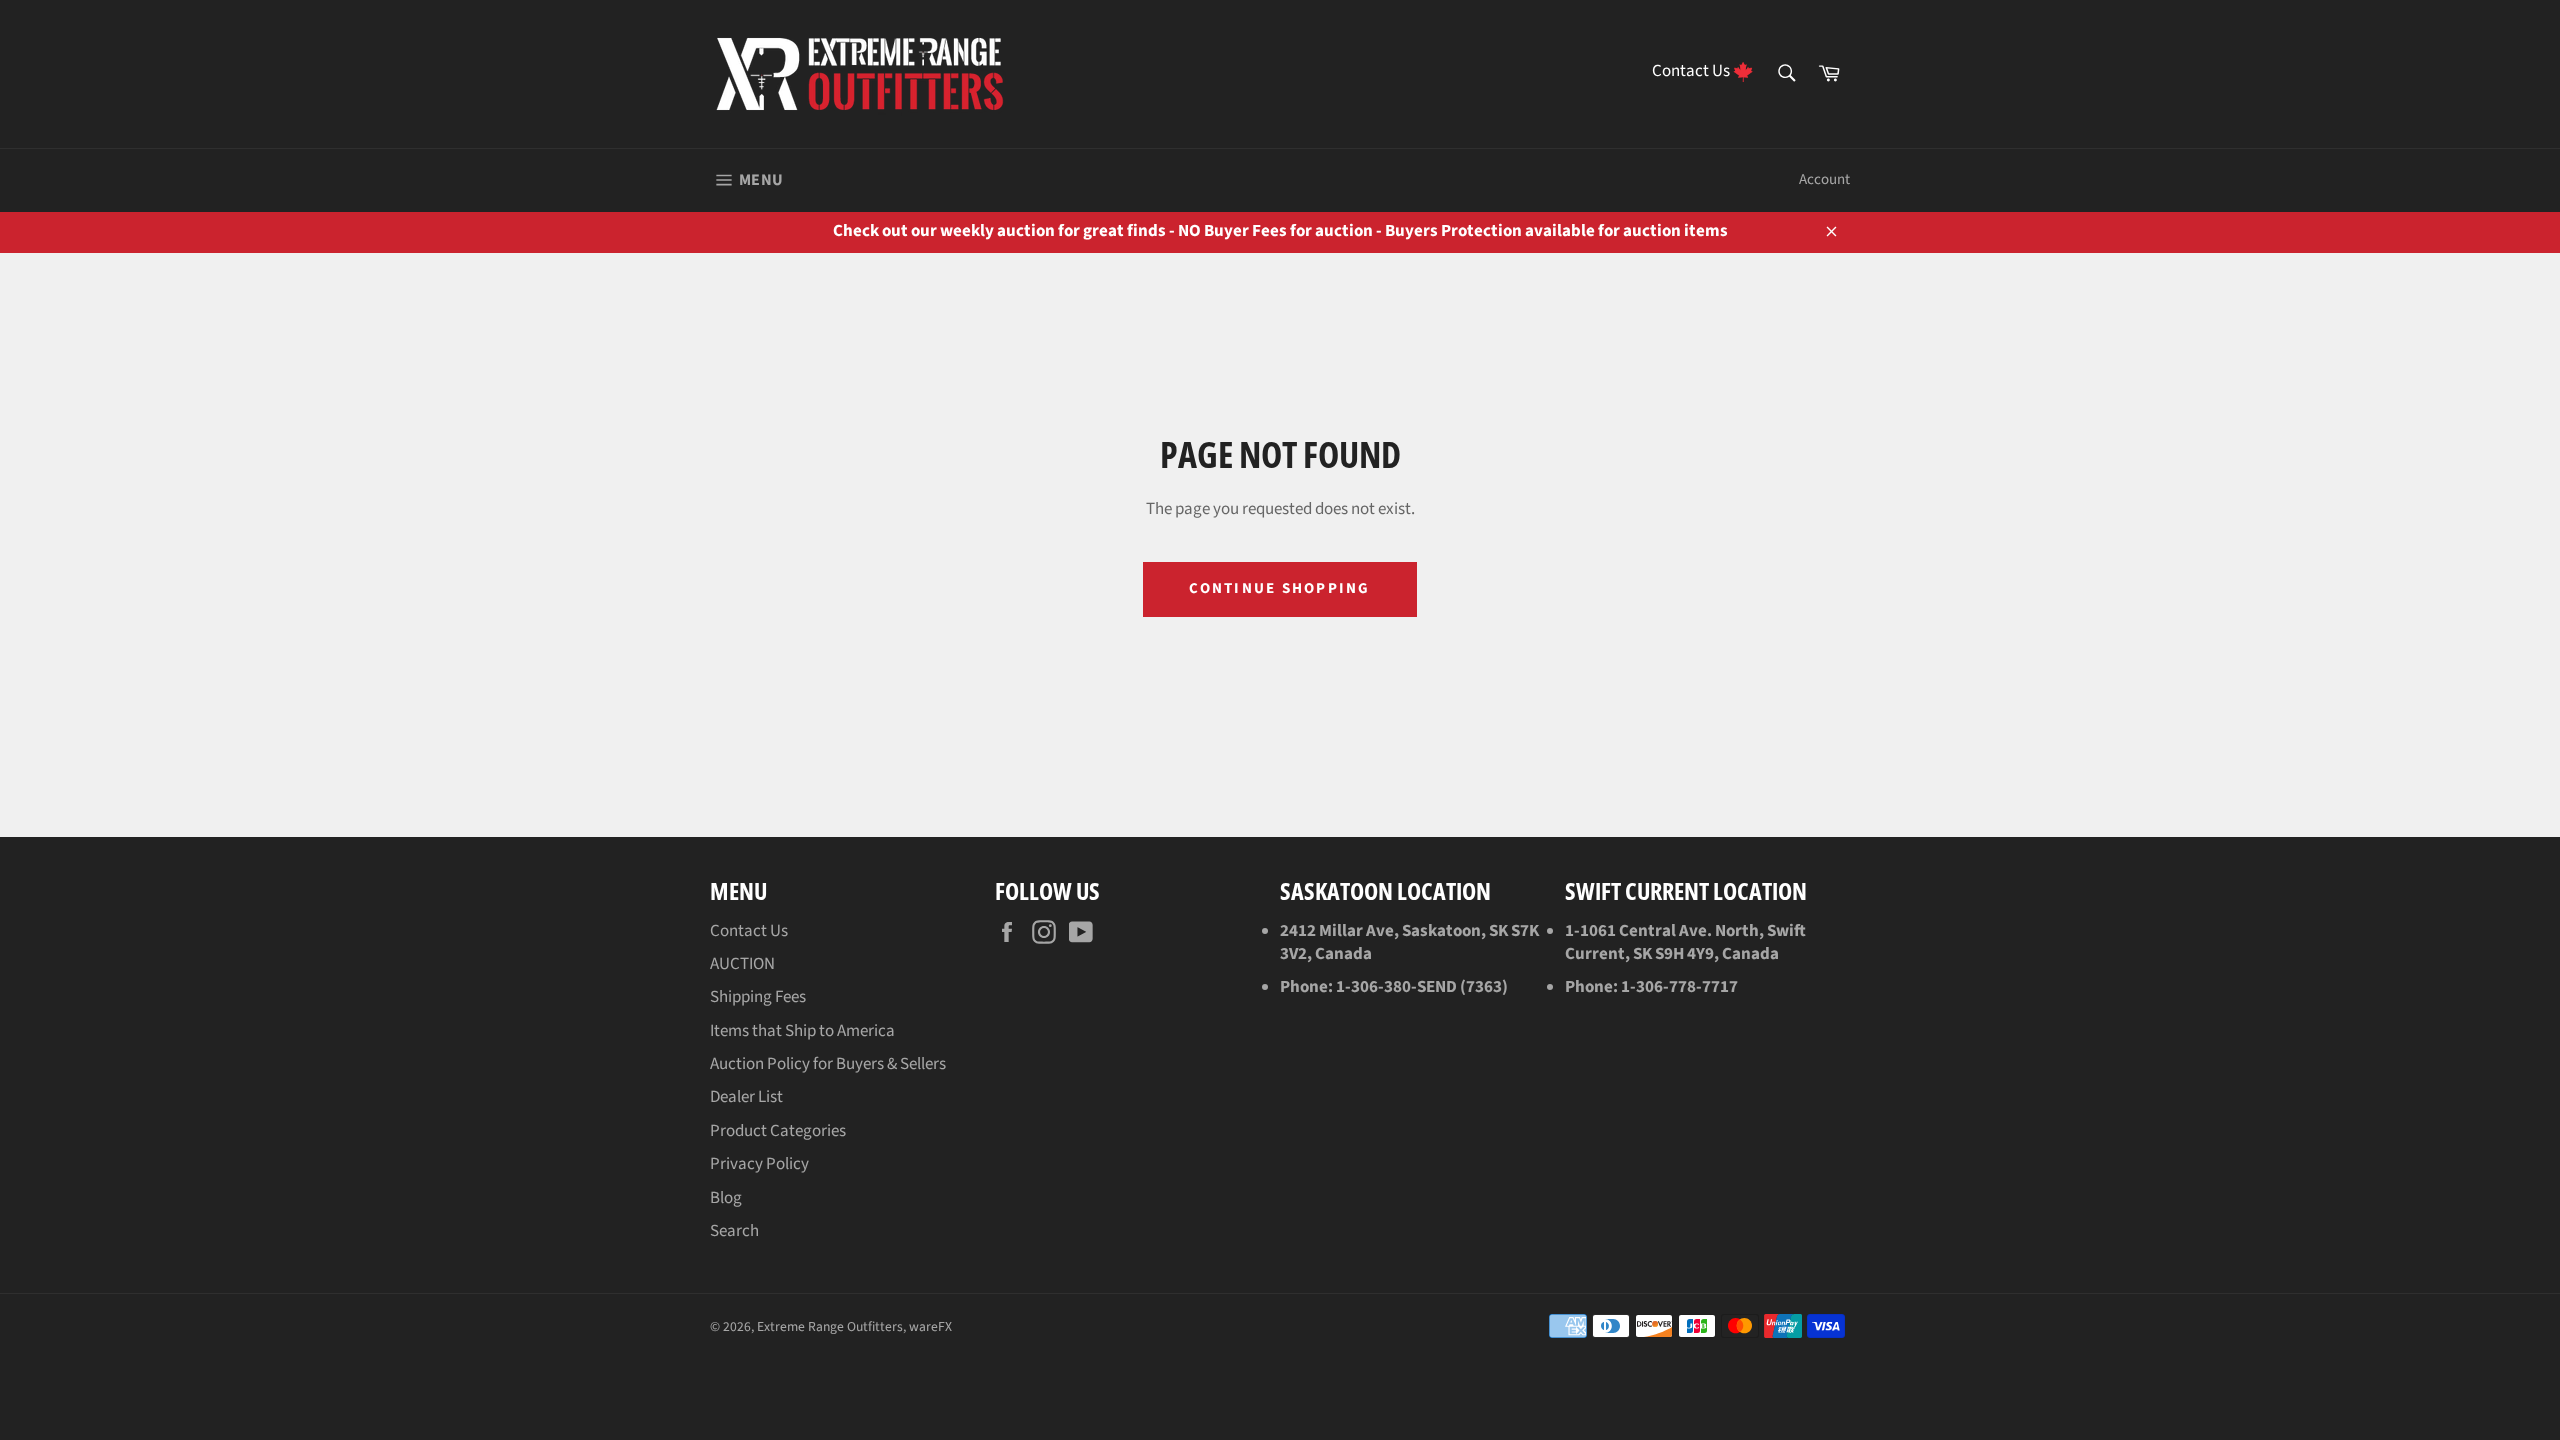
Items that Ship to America (802, 1031)
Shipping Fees (758, 997)
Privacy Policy (759, 1164)
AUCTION (742, 964)
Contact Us (749, 931)
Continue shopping (1279, 588)
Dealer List (746, 1097)
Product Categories (778, 1131)
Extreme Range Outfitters (830, 1326)
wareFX (930, 1326)
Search (734, 1231)
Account (1824, 179)
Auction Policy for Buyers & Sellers (828, 1064)
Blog (726, 1198)
